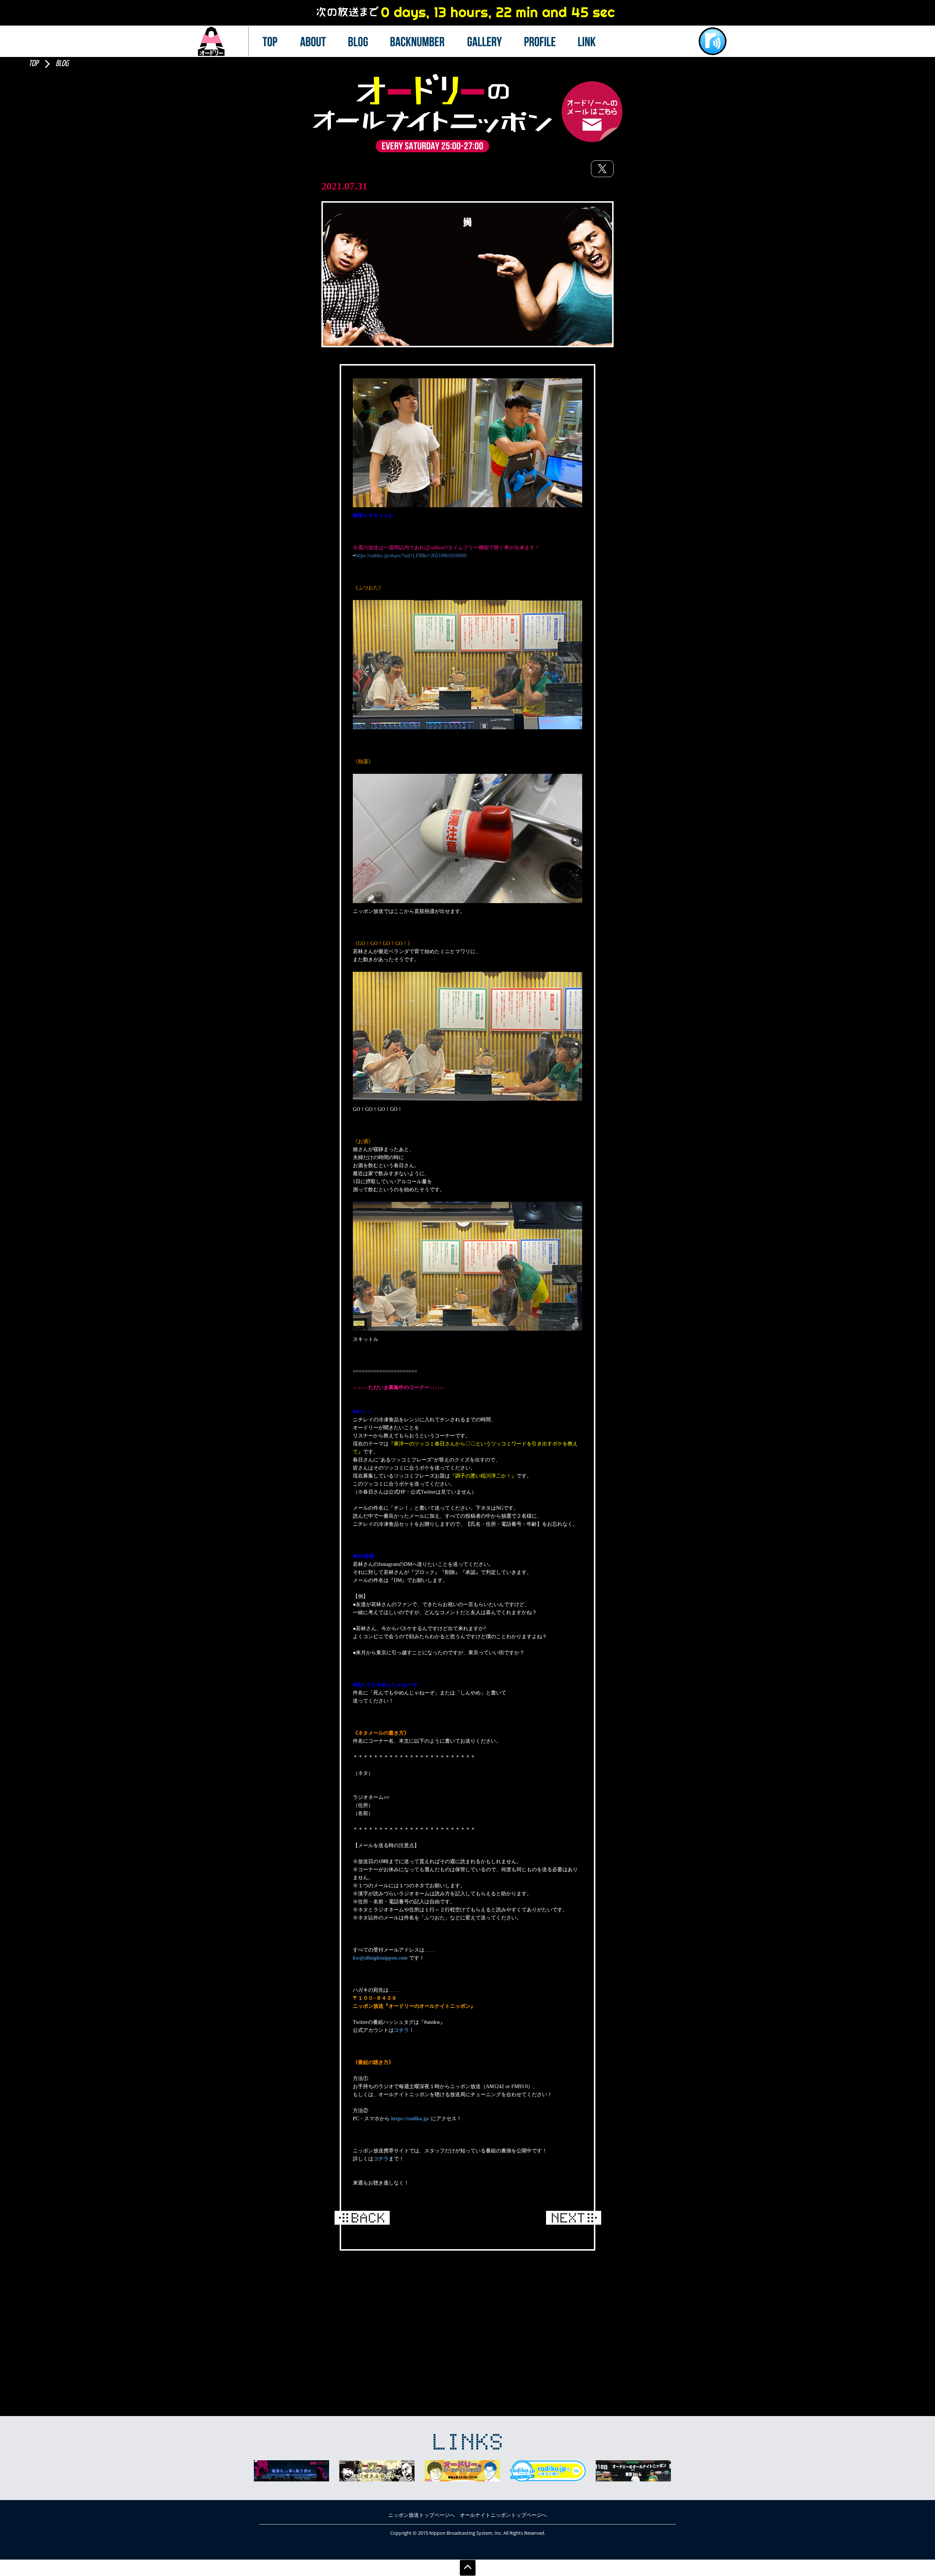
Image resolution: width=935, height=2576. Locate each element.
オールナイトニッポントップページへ (503, 2515)
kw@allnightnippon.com (380, 1958)
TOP (33, 64)
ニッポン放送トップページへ (421, 2515)
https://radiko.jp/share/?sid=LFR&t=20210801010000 (411, 556)
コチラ (401, 2030)
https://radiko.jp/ (410, 2119)
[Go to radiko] (713, 41)
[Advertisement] (467, 2313)
